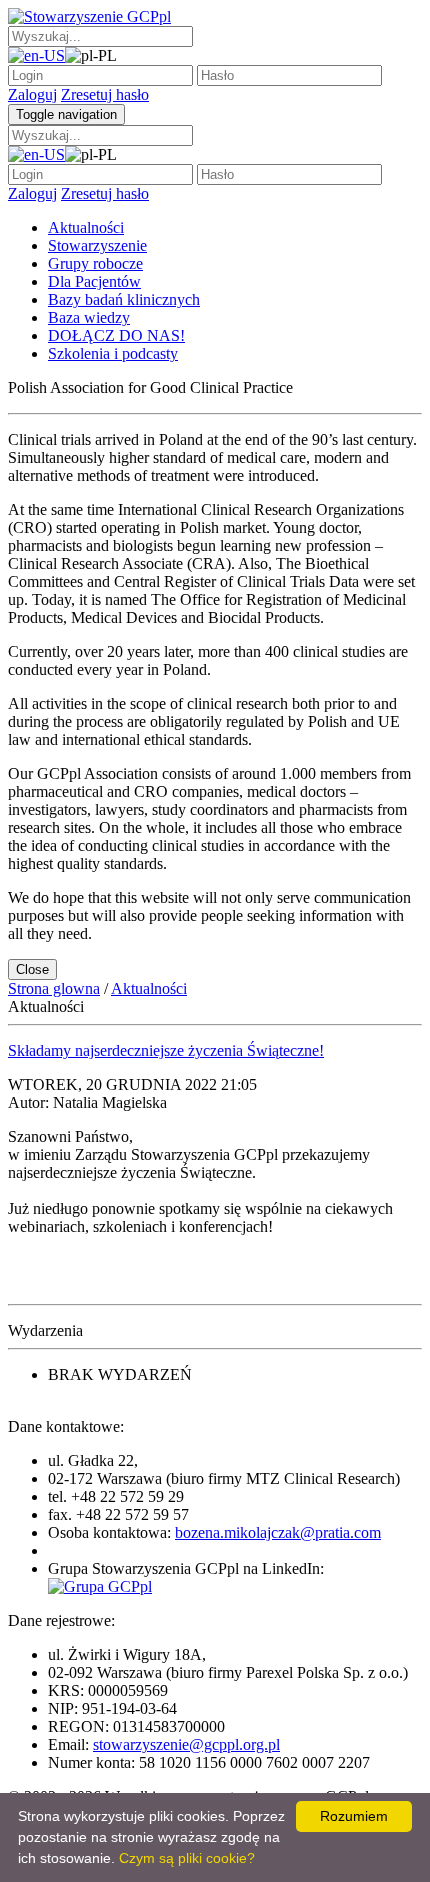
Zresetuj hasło (105, 94)
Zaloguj (32, 94)
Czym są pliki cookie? (187, 1858)
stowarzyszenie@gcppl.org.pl (186, 1744)
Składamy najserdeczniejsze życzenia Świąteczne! (166, 1050)
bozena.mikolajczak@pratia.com (278, 1532)
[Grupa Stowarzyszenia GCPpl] (100, 1586)
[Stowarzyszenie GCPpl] (89, 16)
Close (32, 969)
